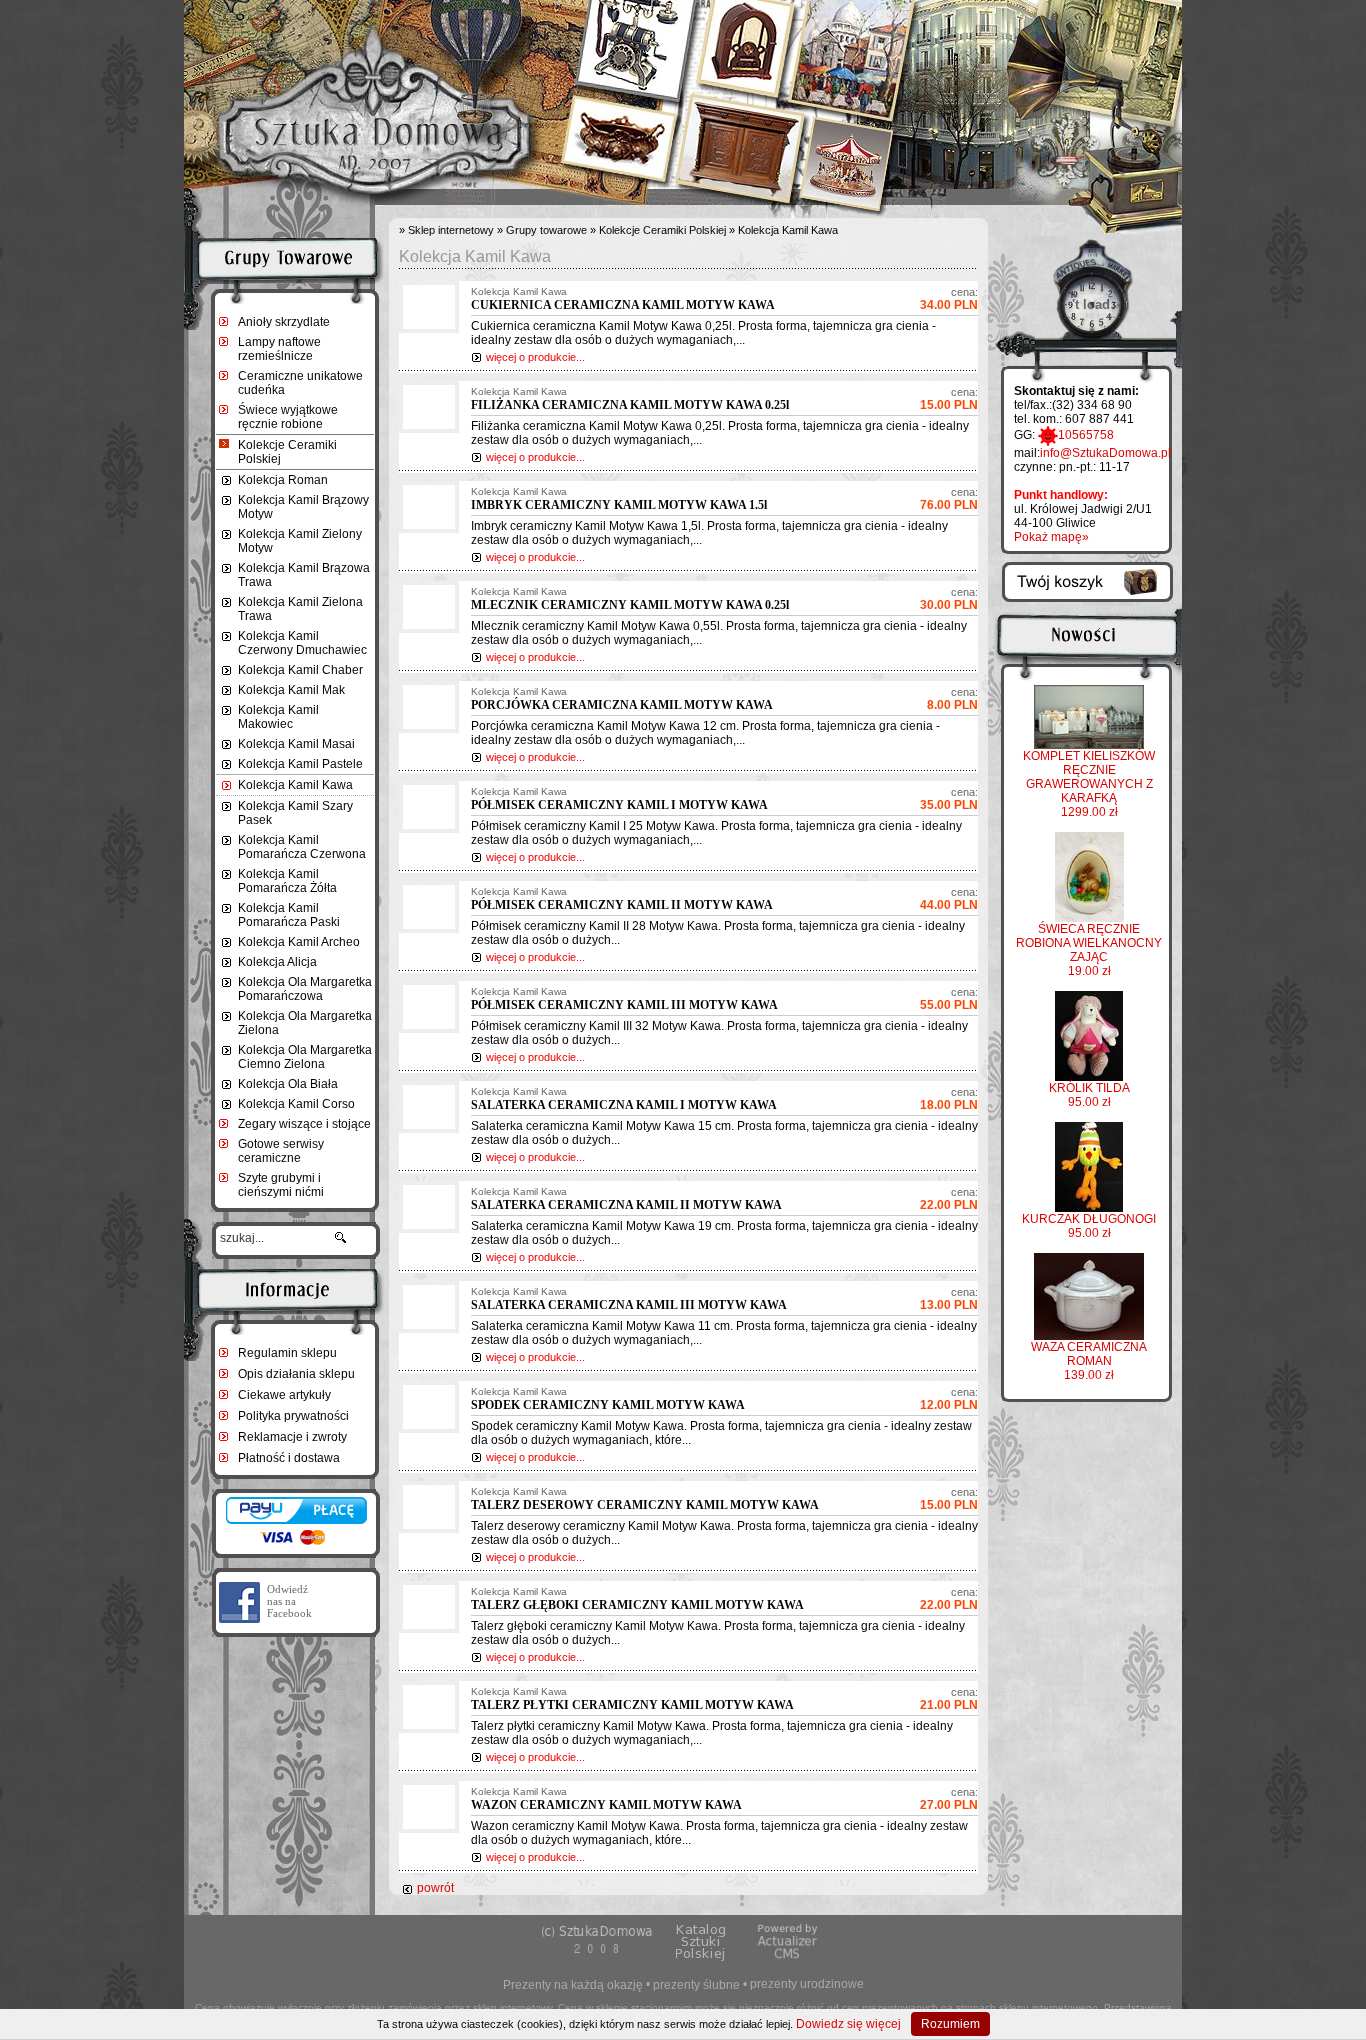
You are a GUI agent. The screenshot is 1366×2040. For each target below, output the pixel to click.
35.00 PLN (949, 799)
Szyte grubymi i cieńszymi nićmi (281, 1185)
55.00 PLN (949, 999)
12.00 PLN (949, 1399)
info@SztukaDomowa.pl (1105, 453)
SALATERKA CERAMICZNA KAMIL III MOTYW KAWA (629, 1305)
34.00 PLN (949, 299)
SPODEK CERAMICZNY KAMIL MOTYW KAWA (608, 1405)
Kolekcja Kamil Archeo (299, 942)
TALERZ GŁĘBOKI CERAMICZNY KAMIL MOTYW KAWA (637, 1605)
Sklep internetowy (451, 230)
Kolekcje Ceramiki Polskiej (287, 452)
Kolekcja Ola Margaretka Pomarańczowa (305, 989)
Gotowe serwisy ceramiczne (281, 1151)
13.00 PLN (949, 1299)
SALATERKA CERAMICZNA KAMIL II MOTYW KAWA (626, 1205)
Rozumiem (950, 2024)
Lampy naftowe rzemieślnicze (279, 349)
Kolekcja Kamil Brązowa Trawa (304, 575)
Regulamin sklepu (287, 1353)
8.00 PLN (952, 699)
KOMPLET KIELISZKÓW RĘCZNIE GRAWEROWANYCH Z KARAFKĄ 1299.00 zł (1089, 784)
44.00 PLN (949, 899)
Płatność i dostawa (289, 1458)
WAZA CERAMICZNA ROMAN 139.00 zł (1089, 1361)
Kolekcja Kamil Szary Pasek (295, 813)
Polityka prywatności (293, 1416)
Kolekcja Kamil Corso (296, 1104)
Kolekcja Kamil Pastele (300, 764)
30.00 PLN (949, 599)
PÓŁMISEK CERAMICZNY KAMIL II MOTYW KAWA (622, 905)
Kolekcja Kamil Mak (291, 690)
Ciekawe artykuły (284, 1395)
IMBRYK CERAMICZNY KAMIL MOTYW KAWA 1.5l (619, 505)
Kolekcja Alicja (277, 962)
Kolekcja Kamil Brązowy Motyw (303, 507)
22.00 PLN (949, 1199)
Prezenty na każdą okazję (573, 1985)
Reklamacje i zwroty (292, 1437)
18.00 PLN (949, 1099)
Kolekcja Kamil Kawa (295, 785)
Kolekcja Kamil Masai (296, 744)
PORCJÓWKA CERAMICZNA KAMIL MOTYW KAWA (622, 705)
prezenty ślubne (696, 1985)
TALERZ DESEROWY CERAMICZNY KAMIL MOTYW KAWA (645, 1505)
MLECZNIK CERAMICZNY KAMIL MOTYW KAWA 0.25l (630, 605)
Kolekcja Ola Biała (288, 1084)
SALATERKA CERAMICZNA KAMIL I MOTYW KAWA (624, 1105)
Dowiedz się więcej (848, 2024)
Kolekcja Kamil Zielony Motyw (300, 541)
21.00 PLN (949, 1699)
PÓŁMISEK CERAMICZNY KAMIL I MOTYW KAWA (619, 805)
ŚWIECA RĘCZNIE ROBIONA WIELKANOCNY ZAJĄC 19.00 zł (1089, 950)
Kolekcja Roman (283, 480)
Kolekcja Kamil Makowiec (278, 717)
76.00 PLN (949, 499)
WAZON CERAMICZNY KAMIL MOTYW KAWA (606, 1805)
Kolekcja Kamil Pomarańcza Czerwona (302, 847)
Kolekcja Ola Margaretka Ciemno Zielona (305, 1057)
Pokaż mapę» (1051, 537)
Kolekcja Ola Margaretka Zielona (305, 1023)
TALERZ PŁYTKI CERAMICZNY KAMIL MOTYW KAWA (632, 1705)
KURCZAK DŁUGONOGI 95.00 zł (1089, 1226)
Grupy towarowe (546, 230)
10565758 (1086, 435)
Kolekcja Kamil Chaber (300, 670)
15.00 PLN (949, 399)
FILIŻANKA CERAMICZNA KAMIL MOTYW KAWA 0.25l (630, 405)
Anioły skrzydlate (284, 322)
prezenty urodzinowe (807, 1984)
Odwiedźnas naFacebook (289, 1601)
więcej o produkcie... (535, 357)
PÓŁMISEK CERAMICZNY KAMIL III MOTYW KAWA (624, 1005)
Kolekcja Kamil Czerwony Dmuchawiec (302, 643)
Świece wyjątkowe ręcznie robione (288, 417)
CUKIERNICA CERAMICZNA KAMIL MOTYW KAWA (623, 305)
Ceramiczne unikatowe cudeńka (300, 383)
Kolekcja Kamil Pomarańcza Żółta (287, 881)
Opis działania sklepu (296, 1374)
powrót (435, 1888)
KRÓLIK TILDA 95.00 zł (1089, 1095)
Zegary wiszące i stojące (304, 1124)
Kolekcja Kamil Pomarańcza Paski (289, 915)
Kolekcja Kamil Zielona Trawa (300, 609)
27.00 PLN (949, 1799)
